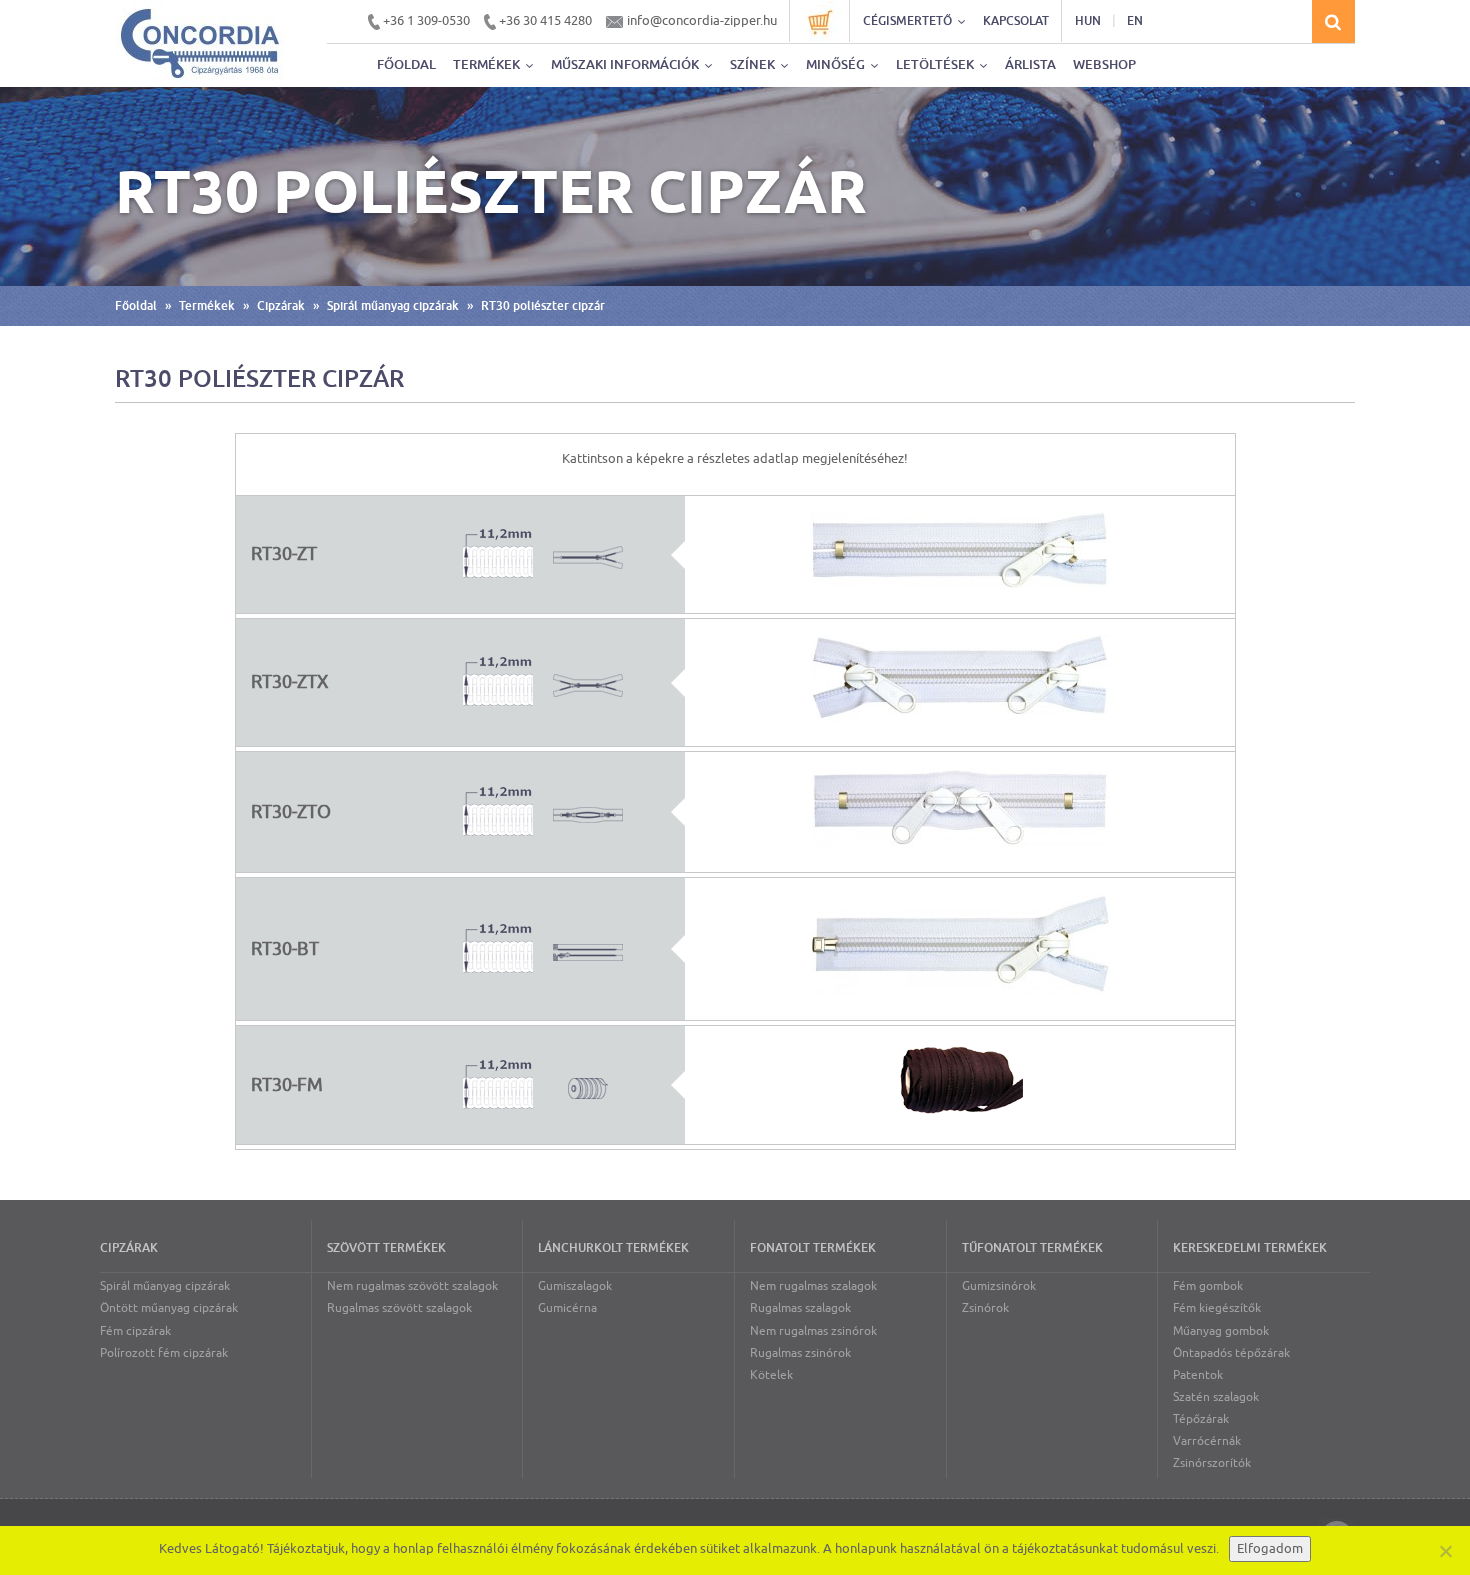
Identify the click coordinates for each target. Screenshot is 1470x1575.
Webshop (1104, 64)
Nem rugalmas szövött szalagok (412, 1286)
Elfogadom (1270, 1548)
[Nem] (1445, 1551)
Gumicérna (567, 1308)
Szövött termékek (386, 1248)
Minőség (837, 64)
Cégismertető (909, 21)
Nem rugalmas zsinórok (813, 1331)
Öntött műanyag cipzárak (169, 1308)
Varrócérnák (1207, 1441)
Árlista (1030, 64)
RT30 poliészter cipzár (543, 306)
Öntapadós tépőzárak (1231, 1353)
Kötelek (771, 1375)
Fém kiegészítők (1217, 1308)
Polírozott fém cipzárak (164, 1353)
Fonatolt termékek (813, 1248)
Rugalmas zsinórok (800, 1353)
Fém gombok (1208, 1286)
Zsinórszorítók (1212, 1463)
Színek (754, 64)
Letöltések (936, 64)
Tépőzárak (1201, 1419)
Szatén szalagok (1216, 1397)
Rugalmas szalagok (800, 1308)
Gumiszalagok (575, 1286)
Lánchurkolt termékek (613, 1248)
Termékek (488, 64)
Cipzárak (281, 306)
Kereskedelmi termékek (1250, 1248)
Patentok (1198, 1375)
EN (1135, 21)
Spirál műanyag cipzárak (393, 306)
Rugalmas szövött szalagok (399, 1308)
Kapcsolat (1016, 21)
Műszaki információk (626, 64)
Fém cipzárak (135, 1331)
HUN (1088, 21)
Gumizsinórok (999, 1286)
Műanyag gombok (1221, 1331)
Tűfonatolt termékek (1032, 1248)
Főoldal (406, 64)
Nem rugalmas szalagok (813, 1286)
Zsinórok (985, 1308)
